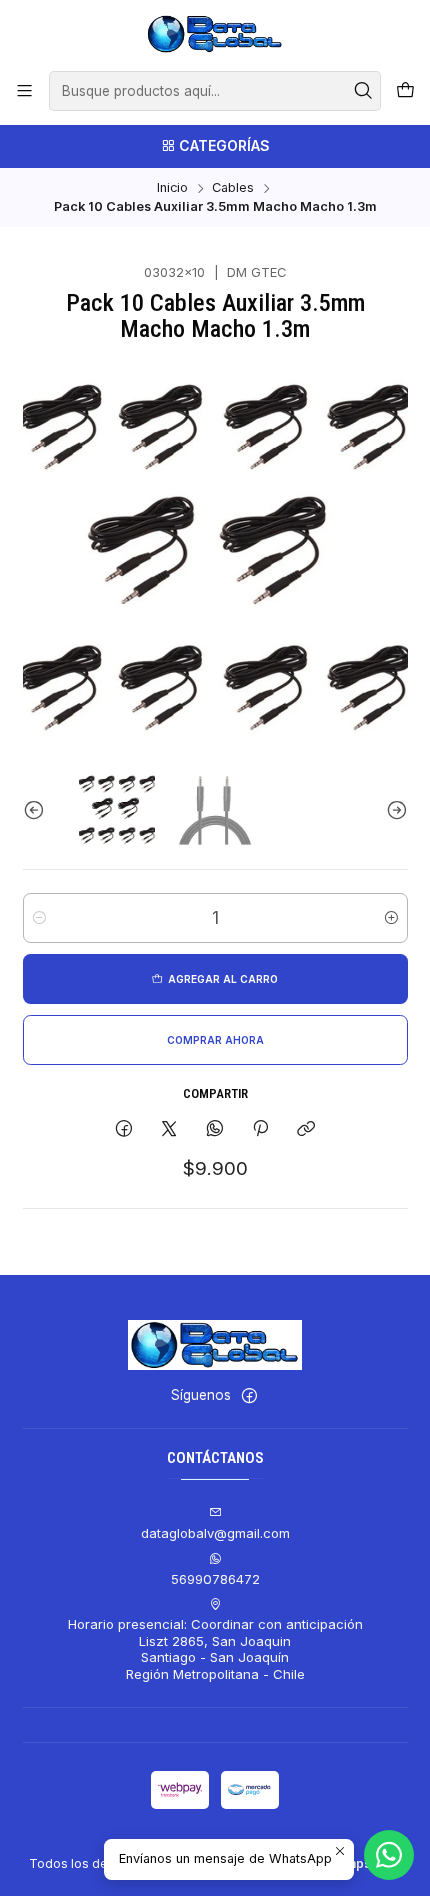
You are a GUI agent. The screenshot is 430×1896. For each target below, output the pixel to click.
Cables (233, 188)
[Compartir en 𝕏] (169, 1129)
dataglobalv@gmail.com (215, 1533)
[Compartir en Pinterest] (260, 1129)
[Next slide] (393, 810)
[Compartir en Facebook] (123, 1129)
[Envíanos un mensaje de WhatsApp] (389, 1855)
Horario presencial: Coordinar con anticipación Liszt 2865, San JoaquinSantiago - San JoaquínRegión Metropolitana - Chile (215, 1648)
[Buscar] (364, 91)
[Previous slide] (38, 810)
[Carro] (405, 90)
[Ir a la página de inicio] (215, 34)
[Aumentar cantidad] (391, 918)
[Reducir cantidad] (39, 918)
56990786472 (215, 1579)
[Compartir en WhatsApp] (214, 1129)
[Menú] (24, 91)
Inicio (172, 188)
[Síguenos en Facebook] (249, 1396)
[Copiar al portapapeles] (306, 1129)
